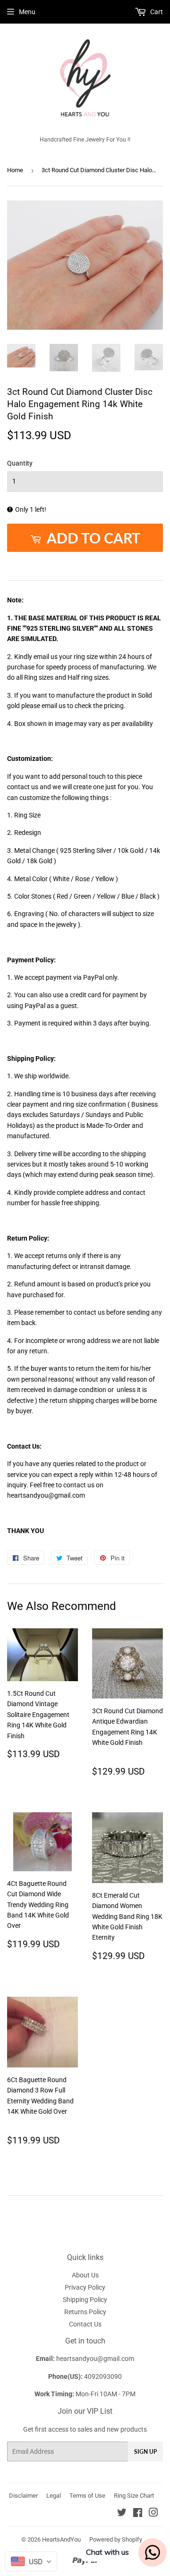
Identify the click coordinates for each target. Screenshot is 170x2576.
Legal (54, 2496)
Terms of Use (87, 2496)
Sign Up (145, 2452)
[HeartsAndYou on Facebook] (138, 2514)
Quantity (20, 463)
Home (15, 170)
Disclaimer (23, 2496)
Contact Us (85, 2324)
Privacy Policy (85, 2287)
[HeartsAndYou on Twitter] (122, 2514)
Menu (27, 12)
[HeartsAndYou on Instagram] (153, 2514)
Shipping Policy (85, 2300)
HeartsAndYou (61, 2539)
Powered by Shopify (116, 2539)
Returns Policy (85, 2312)
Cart (156, 12)
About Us (85, 2275)
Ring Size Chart (134, 2496)
